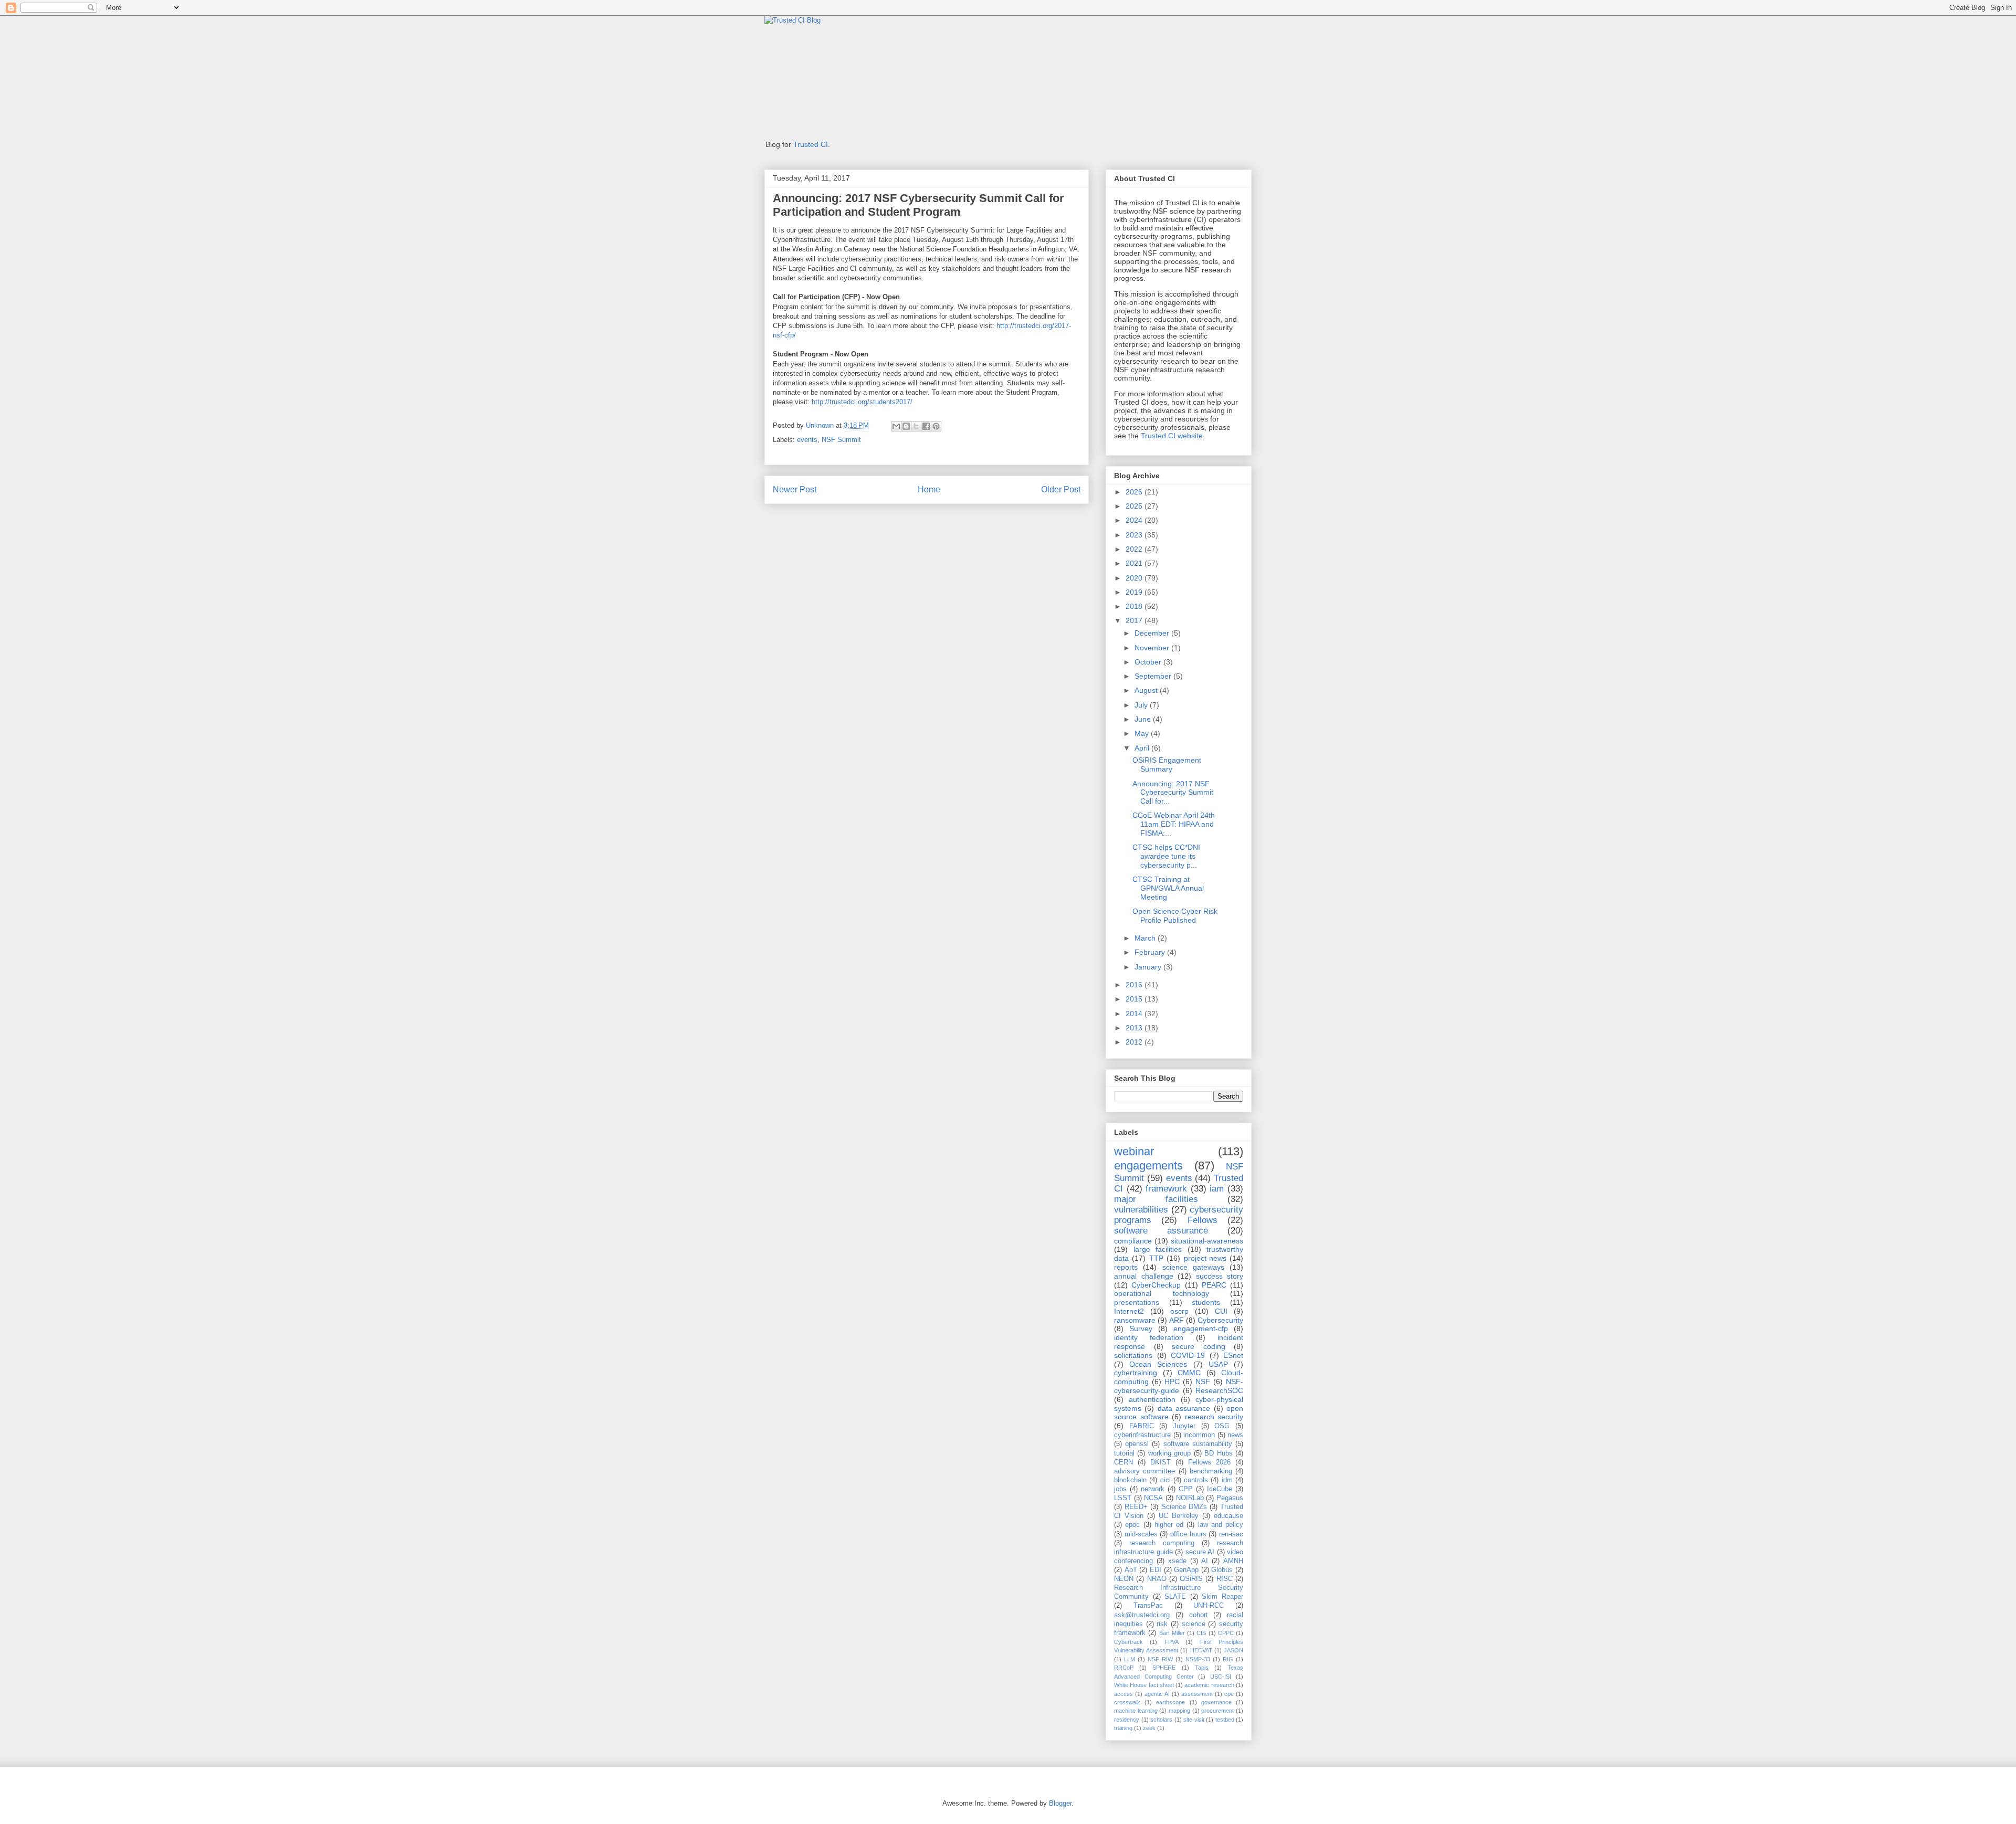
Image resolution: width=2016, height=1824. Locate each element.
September (1154, 676)
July (1142, 705)
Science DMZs (1184, 1507)
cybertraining (1136, 1373)
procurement (1217, 1711)
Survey (1141, 1329)
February (1151, 952)
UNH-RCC (1209, 1606)
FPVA (1172, 1642)
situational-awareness (1207, 1241)
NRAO (1157, 1579)
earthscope (1170, 1702)
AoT (1131, 1570)
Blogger (1060, 1803)
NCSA (1153, 1498)
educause (1228, 1516)
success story (1220, 1276)
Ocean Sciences (1158, 1364)
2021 (1135, 563)
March (1146, 938)
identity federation (1149, 1337)
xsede (1177, 1561)
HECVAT (1201, 1650)
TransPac (1148, 1606)
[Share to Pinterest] (936, 426)
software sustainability (1198, 1444)
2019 (1135, 592)
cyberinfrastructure (1142, 1435)
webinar (1134, 1151)
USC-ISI (1221, 1677)
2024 (1135, 520)
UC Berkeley (1179, 1516)
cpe (1229, 1694)
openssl (1137, 1444)
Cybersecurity (1220, 1320)
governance (1216, 1702)
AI (1205, 1561)
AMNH (1233, 1561)
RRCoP (1124, 1668)
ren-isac (1231, 1534)
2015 (1135, 999)
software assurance (1161, 1231)
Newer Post (795, 489)
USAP (1218, 1364)
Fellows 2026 (1209, 1462)
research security (1214, 1417)
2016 (1135, 985)
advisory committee (1144, 1471)
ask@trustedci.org (1142, 1615)
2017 (1135, 620)
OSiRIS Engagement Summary (1167, 765)
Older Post (1061, 489)
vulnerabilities (1141, 1210)
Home (929, 489)
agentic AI (1157, 1694)
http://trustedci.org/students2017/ (862, 402)
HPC (1172, 1382)
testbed (1225, 1720)
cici (1165, 1480)
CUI (1221, 1311)
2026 (1135, 492)
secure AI (1200, 1552)
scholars (1161, 1720)
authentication (1152, 1399)
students (1206, 1302)
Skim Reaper (1222, 1597)
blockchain (1130, 1480)
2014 (1135, 1014)
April (1143, 748)
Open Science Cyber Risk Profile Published (1175, 916)
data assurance (1184, 1408)
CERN (1123, 1462)
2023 (1135, 535)
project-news (1205, 1258)
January (1149, 967)
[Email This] (896, 426)
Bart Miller (1172, 1633)
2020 (1135, 578)
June (1144, 719)
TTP (1156, 1258)
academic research (1209, 1685)
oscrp (1179, 1311)
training (1123, 1728)
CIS (1201, 1633)
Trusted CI (811, 144)
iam (1217, 1189)
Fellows (1203, 1220)
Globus (1222, 1570)
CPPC (1226, 1633)
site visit (1194, 1720)
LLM (1130, 1659)
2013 (1135, 1028)
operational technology (1162, 1293)
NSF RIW (1160, 1659)
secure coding (1199, 1346)
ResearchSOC (1219, 1390)
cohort (1199, 1615)
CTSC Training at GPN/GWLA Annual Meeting (1168, 888)
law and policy (1221, 1525)
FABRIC (1142, 1426)
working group (1169, 1453)
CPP (1186, 1489)
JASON (1233, 1650)
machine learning (1136, 1711)
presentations (1137, 1302)
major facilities (1156, 1199)
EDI (1156, 1570)
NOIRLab (1190, 1498)
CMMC (1189, 1373)
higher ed (1169, 1525)
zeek (1149, 1728)
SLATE (1175, 1597)
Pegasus (1230, 1498)
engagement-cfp (1201, 1329)
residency (1127, 1720)
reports (1126, 1267)
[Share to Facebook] (926, 426)
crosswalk (1127, 1702)
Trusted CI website (1172, 436)
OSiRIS (1191, 1579)
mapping (1179, 1711)
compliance (1133, 1241)
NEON (1124, 1579)
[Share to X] (916, 426)
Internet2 (1129, 1311)
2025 (1135, 506)
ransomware (1135, 1320)
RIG (1228, 1659)
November (1153, 648)
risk (1162, 1624)
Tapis (1202, 1668)
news (1235, 1435)
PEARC (1214, 1285)
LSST (1123, 1498)
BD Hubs (1218, 1453)
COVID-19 (1188, 1355)
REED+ (1136, 1507)
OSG (1222, 1426)
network (1153, 1489)
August (1147, 690)
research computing (1162, 1543)
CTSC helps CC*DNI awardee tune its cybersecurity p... (1166, 856)
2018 (1135, 606)
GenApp (1186, 1570)
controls (1196, 1480)
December (1153, 633)
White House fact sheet (1144, 1685)
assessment (1197, 1694)
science (1194, 1624)
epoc (1132, 1525)
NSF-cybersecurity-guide (1179, 1386)
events (807, 440)
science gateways (1193, 1267)
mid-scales (1141, 1534)
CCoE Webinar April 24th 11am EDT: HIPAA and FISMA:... (1174, 824)
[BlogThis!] (906, 426)
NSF (1203, 1382)
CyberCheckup (1156, 1285)
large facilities (1158, 1249)
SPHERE (1164, 1668)
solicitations (1133, 1355)
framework (1166, 1189)
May (1143, 733)
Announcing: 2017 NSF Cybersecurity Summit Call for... (1173, 793)
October (1149, 662)
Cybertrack (1128, 1642)
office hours (1188, 1534)
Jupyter (1184, 1426)
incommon (1199, 1435)
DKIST (1161, 1462)
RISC (1225, 1579)
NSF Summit (841, 440)
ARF (1177, 1320)
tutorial (1124, 1453)
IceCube (1220, 1489)
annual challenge (1144, 1276)
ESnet (1233, 1355)
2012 (1135, 1042)
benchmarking (1211, 1471)
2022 (1135, 549)
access (1123, 1694)
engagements (1148, 1166)
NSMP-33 (1198, 1659)
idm (1227, 1480)
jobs (1120, 1489)
